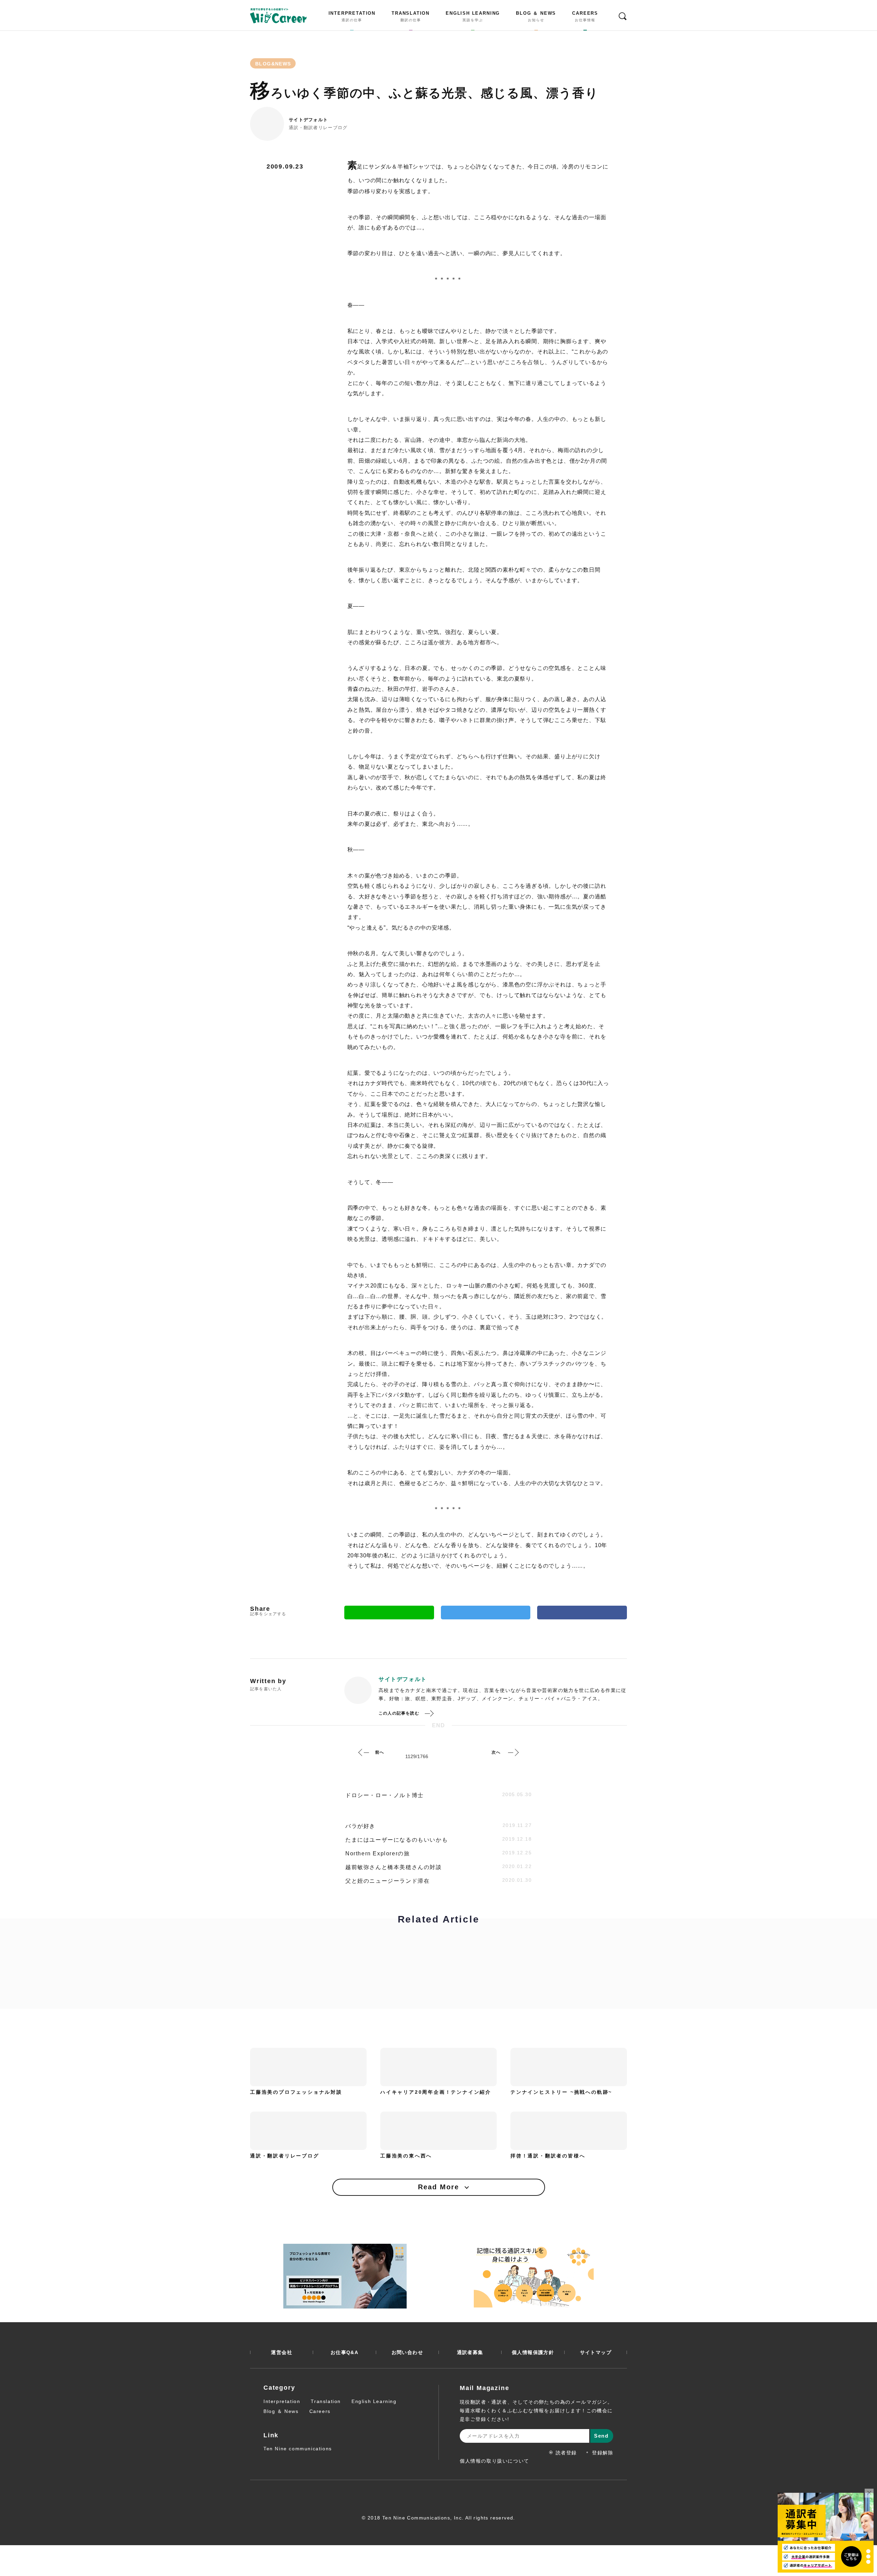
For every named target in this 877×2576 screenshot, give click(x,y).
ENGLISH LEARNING (473, 16)
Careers (320, 2411)
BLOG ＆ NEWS (536, 16)
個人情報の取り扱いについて (495, 2461)
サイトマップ (596, 2352)
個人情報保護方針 (533, 2352)
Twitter (486, 1613)
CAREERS (585, 16)
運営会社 (282, 2352)
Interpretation (282, 2401)
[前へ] (364, 1752)
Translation (326, 2401)
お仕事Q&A (344, 2352)
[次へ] (513, 1752)
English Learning (374, 2401)
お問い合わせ (407, 2352)
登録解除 (603, 2453)
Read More (438, 2187)
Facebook (582, 1613)
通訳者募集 (470, 2352)
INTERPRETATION (352, 16)
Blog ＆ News (281, 2411)
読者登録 (566, 2453)
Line (389, 1613)
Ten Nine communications (298, 2449)
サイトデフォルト (308, 120)
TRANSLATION (411, 16)
